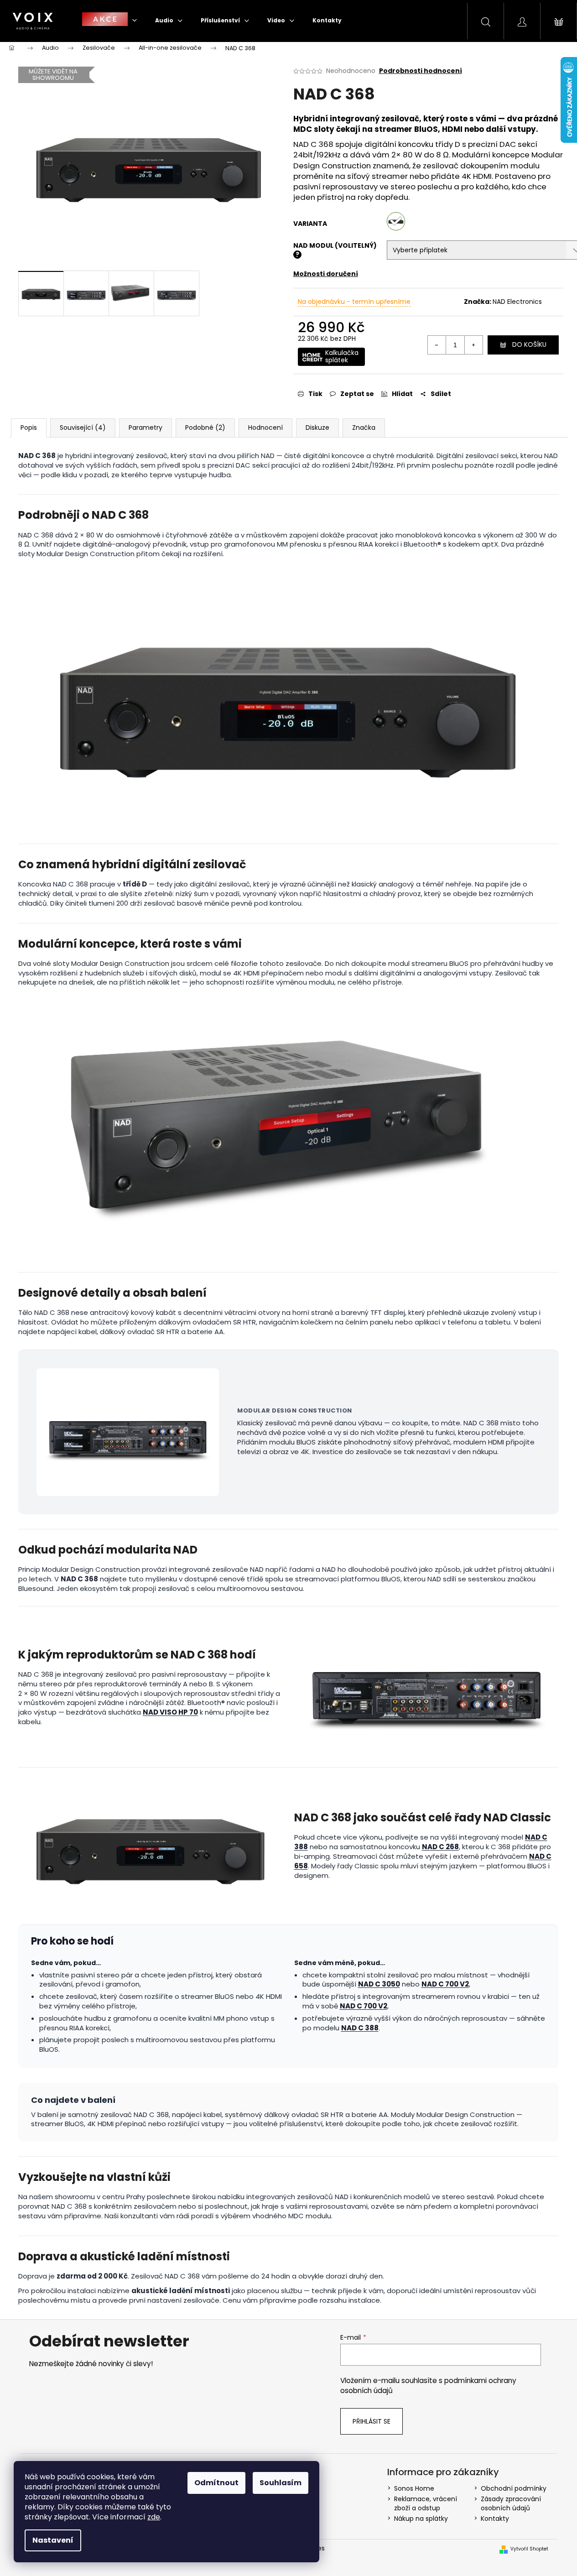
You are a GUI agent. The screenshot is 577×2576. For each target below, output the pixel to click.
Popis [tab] (29, 428)
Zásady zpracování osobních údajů (511, 2503)
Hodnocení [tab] (265, 428)
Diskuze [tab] (317, 428)
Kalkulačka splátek (342, 356)
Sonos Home (414, 2488)
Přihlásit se (372, 2421)
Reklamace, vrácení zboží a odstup (426, 2503)
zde (154, 2517)
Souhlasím (281, 2483)
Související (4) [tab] (83, 428)
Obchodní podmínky (514, 2488)
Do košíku (529, 344)
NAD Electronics (517, 302)
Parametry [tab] (146, 428)
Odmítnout (216, 2483)
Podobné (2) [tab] (205, 428)
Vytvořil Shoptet (529, 2549)
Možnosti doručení (326, 274)
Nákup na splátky (421, 2519)
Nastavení (53, 2540)
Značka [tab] (364, 428)
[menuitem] (109, 20)
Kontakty (495, 2519)
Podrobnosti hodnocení (421, 71)
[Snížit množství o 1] (437, 345)
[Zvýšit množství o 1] (473, 345)
